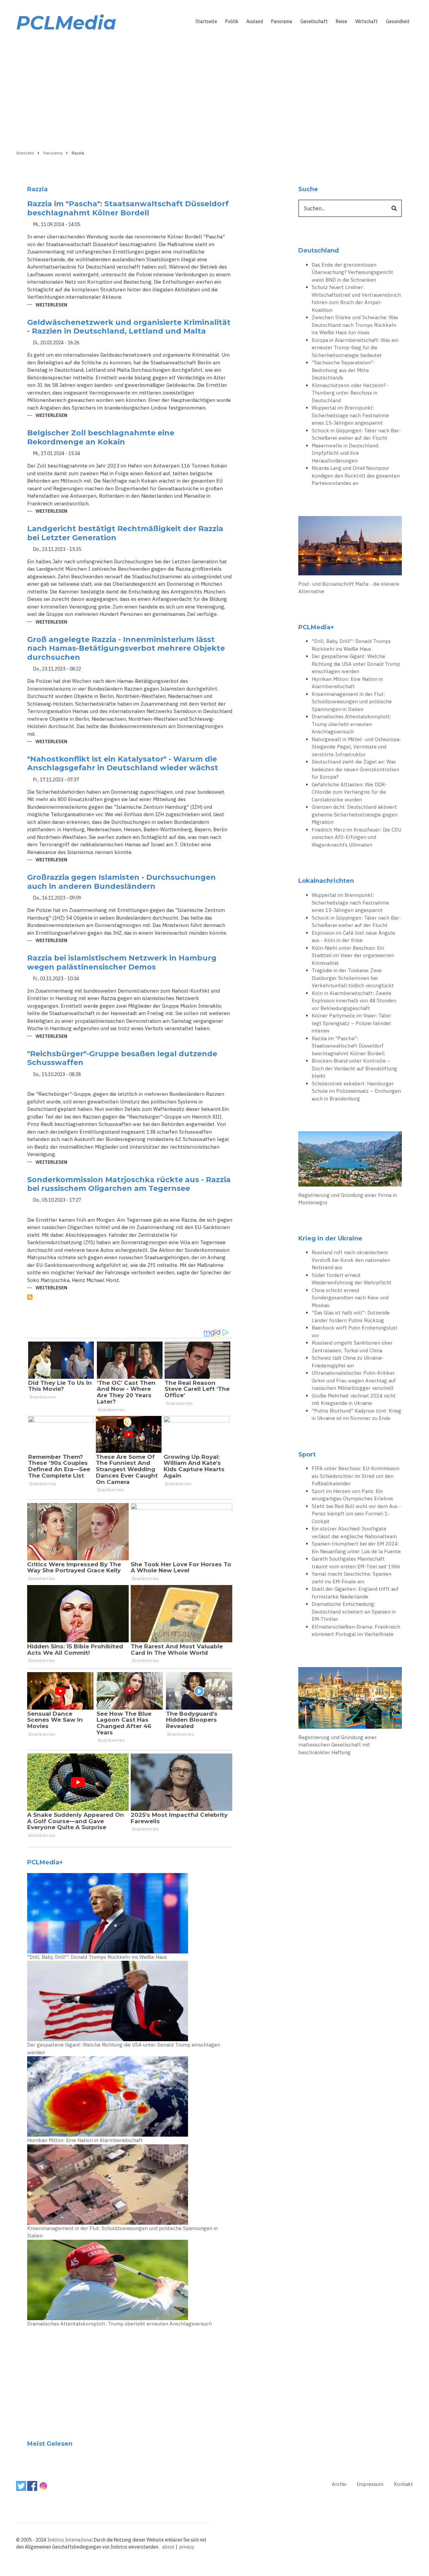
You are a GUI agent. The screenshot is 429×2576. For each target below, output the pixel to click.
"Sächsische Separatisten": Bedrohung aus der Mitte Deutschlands (343, 370)
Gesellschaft (314, 21)
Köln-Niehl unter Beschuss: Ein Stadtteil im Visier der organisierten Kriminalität (353, 955)
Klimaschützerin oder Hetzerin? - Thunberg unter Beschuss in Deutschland (350, 393)
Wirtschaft (366, 21)
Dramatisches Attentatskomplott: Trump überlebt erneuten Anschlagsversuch (119, 2324)
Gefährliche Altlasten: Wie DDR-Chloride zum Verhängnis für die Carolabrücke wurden (349, 792)
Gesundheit (398, 21)
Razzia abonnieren (30, 1297)
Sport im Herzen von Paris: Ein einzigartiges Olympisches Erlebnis (352, 1495)
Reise (342, 21)
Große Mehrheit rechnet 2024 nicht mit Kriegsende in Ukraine (354, 1400)
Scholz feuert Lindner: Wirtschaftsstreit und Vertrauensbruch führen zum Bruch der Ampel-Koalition (356, 299)
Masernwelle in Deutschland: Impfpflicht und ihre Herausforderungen (346, 453)
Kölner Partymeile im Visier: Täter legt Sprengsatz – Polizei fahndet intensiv (351, 1023)
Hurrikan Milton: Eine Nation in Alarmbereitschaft (85, 2140)
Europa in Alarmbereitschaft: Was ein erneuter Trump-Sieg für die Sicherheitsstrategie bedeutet (355, 348)
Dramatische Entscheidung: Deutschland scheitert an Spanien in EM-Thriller (354, 1612)
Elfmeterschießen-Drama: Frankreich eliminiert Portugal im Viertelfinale (356, 1631)
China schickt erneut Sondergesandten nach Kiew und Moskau (350, 1298)
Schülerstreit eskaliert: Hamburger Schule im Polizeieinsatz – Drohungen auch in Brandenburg (356, 1091)
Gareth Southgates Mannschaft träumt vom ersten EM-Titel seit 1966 (356, 1563)
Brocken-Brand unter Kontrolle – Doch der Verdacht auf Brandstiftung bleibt (354, 1068)
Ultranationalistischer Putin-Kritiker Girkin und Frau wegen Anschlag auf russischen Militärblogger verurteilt (354, 1380)
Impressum (370, 2484)
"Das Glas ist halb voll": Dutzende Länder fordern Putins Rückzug (351, 1316)
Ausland (255, 21)
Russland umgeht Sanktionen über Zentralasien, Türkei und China (352, 1347)
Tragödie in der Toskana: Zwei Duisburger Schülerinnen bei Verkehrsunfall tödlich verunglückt (353, 978)
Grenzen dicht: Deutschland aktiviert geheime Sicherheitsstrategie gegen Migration (355, 814)
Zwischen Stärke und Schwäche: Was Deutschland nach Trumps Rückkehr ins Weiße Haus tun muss (355, 325)
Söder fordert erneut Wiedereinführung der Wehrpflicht (352, 1279)
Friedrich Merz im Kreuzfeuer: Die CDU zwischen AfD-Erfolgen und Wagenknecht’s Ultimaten (356, 837)
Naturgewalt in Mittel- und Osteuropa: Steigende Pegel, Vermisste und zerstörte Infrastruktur (356, 747)
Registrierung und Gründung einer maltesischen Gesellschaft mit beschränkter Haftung (338, 1745)
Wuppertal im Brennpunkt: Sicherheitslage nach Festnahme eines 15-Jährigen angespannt (350, 415)
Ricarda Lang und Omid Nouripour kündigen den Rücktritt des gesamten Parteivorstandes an (356, 476)
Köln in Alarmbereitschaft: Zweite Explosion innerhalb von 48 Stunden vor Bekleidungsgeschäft (354, 1001)
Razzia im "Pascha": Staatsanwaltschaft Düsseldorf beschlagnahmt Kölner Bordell (348, 1046)
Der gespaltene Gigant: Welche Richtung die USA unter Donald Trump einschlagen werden (124, 2049)
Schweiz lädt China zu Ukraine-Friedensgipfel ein (348, 1362)
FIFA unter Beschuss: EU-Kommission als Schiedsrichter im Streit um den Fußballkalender (356, 1476)
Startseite (206, 21)
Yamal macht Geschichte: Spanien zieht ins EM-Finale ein (352, 1578)
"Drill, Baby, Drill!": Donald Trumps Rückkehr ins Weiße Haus (97, 1957)
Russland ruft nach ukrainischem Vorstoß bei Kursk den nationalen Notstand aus (351, 1260)
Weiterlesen (51, 305)
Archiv (339, 2484)
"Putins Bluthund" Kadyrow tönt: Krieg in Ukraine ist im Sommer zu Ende (356, 1415)
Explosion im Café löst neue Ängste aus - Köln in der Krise (353, 937)
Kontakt (403, 2484)
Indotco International (70, 2540)
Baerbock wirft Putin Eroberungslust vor (355, 1332)
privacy (187, 2547)
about (168, 2547)
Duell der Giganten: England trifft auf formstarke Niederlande (355, 1593)
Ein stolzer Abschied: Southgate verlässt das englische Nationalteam (354, 1532)
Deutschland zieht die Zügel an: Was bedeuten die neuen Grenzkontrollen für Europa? (355, 769)
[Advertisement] (214, 89)
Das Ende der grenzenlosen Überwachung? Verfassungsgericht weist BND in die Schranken (352, 272)
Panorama (282, 21)
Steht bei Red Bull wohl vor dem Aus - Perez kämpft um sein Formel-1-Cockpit (356, 1514)
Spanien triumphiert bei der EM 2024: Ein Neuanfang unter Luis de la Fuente (356, 1548)
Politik (232, 21)
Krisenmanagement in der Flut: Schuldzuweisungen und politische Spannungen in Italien (122, 2232)
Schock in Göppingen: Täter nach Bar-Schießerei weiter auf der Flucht (356, 434)
